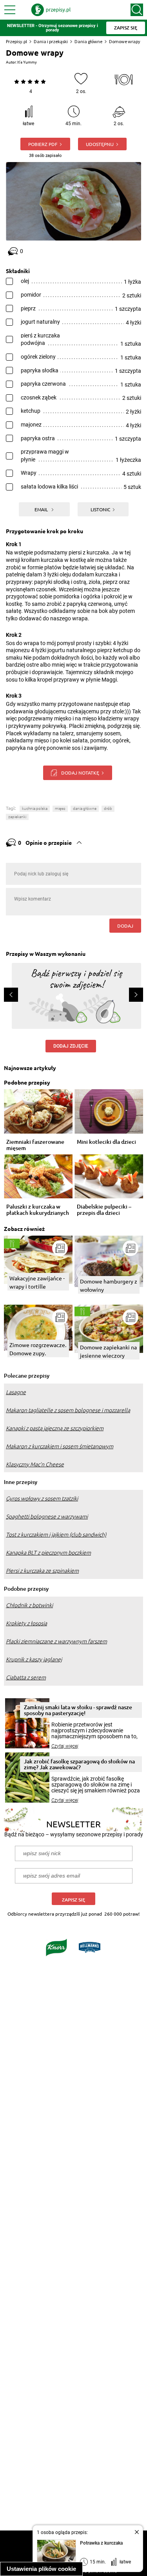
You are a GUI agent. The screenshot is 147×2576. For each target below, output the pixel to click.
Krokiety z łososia (26, 1623)
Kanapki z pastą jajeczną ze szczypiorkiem (55, 1428)
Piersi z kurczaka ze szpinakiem (42, 1571)
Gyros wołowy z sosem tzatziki (42, 1499)
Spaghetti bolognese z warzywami (47, 1517)
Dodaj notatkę (80, 773)
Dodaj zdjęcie (71, 1046)
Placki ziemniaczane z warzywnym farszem (56, 1641)
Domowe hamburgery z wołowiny (109, 1285)
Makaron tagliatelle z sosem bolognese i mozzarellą (68, 1410)
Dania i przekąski (51, 41)
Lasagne (16, 1392)
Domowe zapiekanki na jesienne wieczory (108, 1351)
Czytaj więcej (65, 1746)
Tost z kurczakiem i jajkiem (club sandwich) (56, 1535)
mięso (60, 809)
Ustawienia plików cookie (41, 2569)
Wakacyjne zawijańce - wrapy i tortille (37, 1282)
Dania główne (88, 41)
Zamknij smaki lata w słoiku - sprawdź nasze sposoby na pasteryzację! (78, 1710)
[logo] (51, 10)
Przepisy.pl (16, 41)
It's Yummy (27, 62)
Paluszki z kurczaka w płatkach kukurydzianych (38, 1210)
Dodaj (125, 926)
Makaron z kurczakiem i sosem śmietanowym (60, 1446)
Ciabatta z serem (26, 1677)
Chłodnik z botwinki (29, 1605)
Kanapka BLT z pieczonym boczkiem (48, 1553)
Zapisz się (73, 1900)
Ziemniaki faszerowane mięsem (35, 1145)
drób (108, 809)
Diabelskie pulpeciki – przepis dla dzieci (104, 1210)
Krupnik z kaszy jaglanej (34, 1659)
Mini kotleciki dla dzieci (106, 1142)
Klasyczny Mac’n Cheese (35, 1464)
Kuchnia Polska (35, 809)
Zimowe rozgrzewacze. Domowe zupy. (38, 1349)
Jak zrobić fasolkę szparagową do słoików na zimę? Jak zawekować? (79, 1764)
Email (42, 509)
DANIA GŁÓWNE (85, 809)
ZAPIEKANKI (17, 817)
